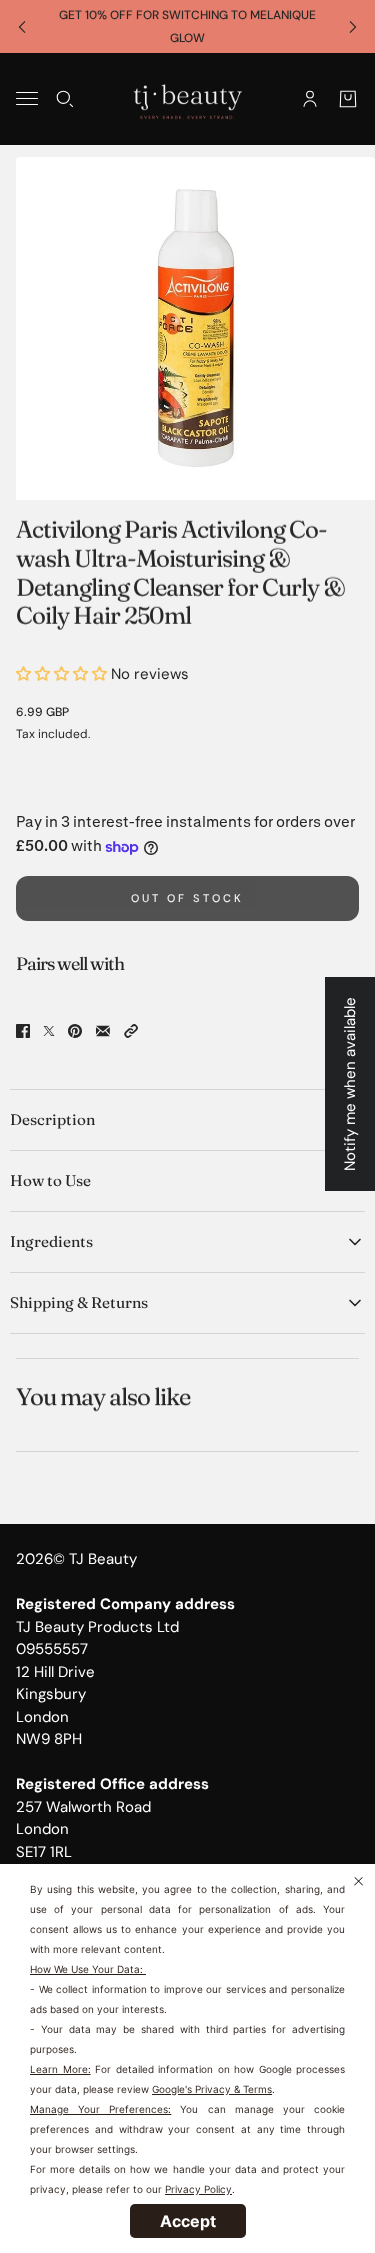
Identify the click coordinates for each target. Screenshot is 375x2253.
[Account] (310, 99)
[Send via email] (103, 1031)
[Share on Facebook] (23, 1031)
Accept (188, 2221)
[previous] (22, 26)
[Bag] (348, 99)
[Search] (65, 99)
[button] (131, 1031)
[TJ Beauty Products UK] (187, 99)
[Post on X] (49, 1031)
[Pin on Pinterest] (75, 1031)
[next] (353, 26)
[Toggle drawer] (27, 98)
